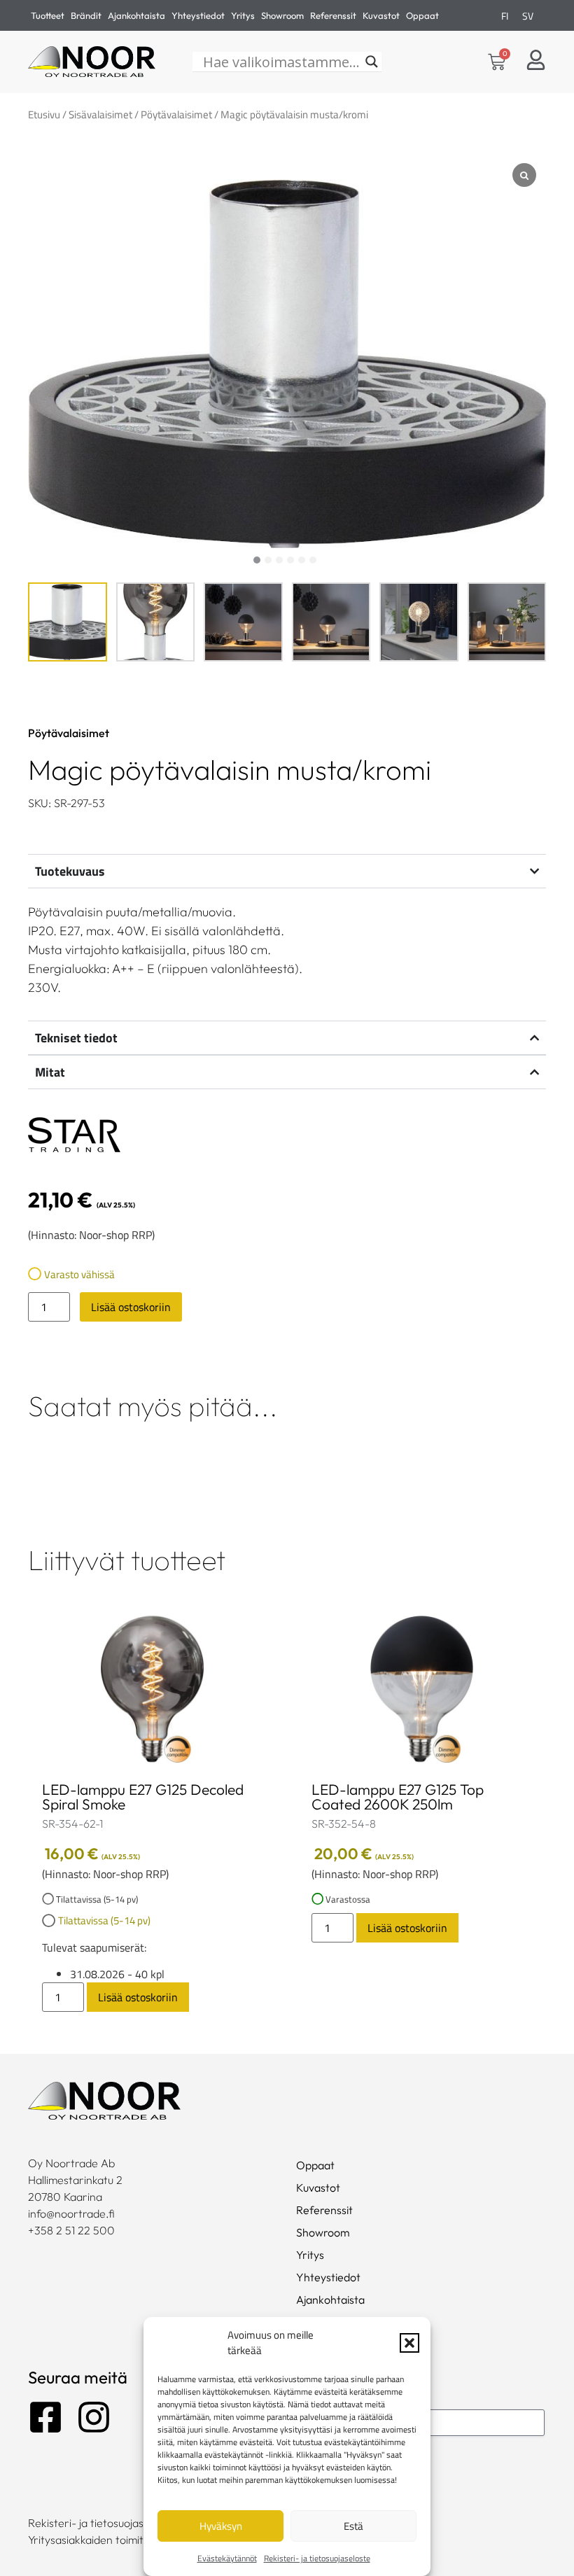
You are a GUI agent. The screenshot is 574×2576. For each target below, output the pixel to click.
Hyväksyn (221, 2526)
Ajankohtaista (136, 15)
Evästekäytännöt (227, 2558)
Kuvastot (381, 15)
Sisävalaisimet (100, 114)
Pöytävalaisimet (176, 114)
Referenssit (333, 15)
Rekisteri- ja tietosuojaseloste (317, 2558)
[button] (409, 2343)
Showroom (282, 15)
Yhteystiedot (198, 15)
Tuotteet (48, 15)
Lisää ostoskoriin (131, 1307)
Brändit (86, 15)
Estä (353, 2526)
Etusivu (44, 114)
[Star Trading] (74, 1137)
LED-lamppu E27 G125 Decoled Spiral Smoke (143, 1797)
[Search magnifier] (372, 62)
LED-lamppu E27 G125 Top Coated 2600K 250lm (398, 1797)
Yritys (243, 15)
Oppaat (422, 15)
